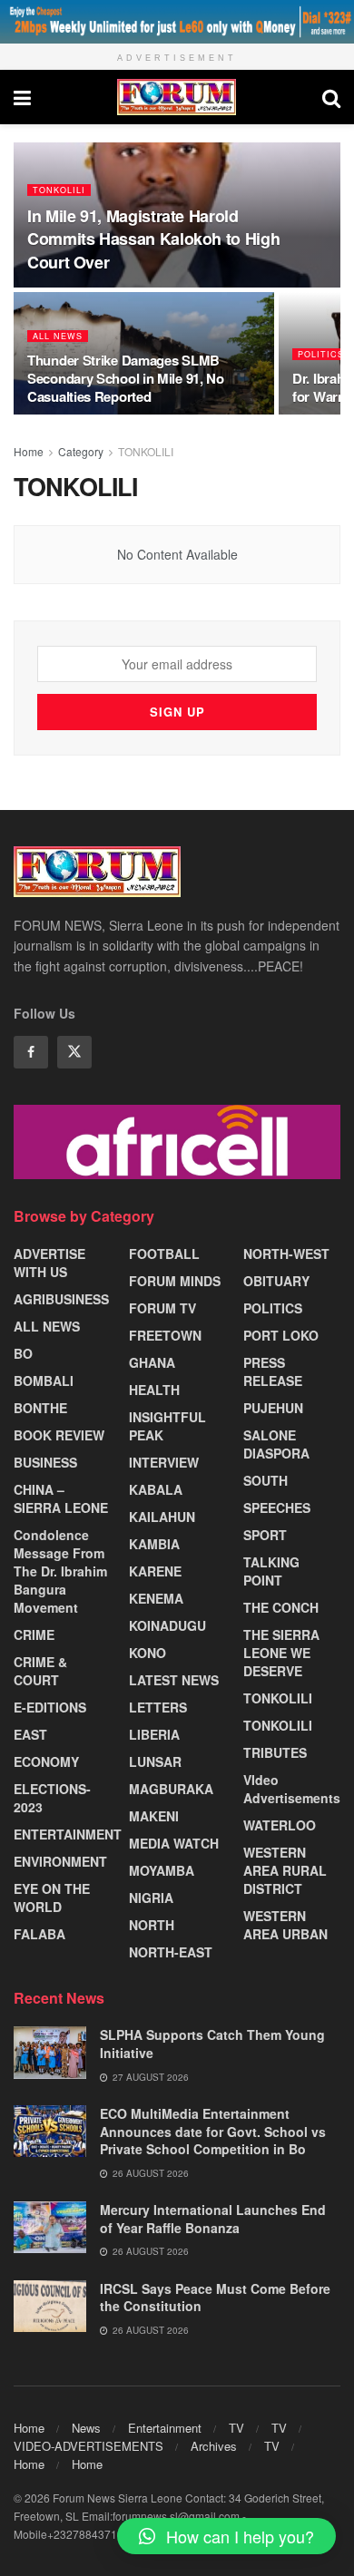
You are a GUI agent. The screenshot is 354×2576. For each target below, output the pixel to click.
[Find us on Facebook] (31, 1052)
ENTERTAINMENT (68, 1834)
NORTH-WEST (286, 1254)
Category (81, 451)
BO (23, 1353)
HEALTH (154, 1390)
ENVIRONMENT (60, 1861)
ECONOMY (46, 1761)
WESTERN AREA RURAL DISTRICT (285, 1870)
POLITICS (321, 354)
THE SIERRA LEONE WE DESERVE (281, 1653)
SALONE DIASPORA (276, 1444)
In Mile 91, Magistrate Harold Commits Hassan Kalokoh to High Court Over (153, 239)
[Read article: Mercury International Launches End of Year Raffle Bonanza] (50, 2227)
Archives (214, 2446)
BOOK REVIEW (59, 1435)
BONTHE (40, 1408)
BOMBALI (44, 1381)
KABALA (156, 1489)
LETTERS (158, 1707)
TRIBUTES (275, 1752)
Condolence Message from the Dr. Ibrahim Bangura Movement (60, 1571)
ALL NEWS (58, 336)
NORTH (152, 1925)
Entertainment (165, 2428)
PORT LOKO (281, 1335)
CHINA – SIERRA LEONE (61, 1498)
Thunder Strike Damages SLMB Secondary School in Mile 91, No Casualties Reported (126, 378)
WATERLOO (280, 1825)
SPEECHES (277, 1508)
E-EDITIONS (50, 1707)
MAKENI (154, 1816)
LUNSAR (155, 1761)
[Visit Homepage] (177, 97)
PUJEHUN (273, 1408)
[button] (226, 2536)
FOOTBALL (164, 1254)
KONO (147, 1653)
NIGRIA (151, 1898)
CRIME (34, 1634)
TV (236, 2428)
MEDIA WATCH (174, 1843)
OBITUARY (276, 1281)
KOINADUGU (167, 1625)
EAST (30, 1734)
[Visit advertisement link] (177, 22)
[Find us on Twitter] (74, 1052)
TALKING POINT (271, 1571)
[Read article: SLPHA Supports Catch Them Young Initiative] (50, 2052)
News (86, 2428)
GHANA (152, 1362)
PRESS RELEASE (273, 1371)
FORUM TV (162, 1308)
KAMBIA (154, 1544)
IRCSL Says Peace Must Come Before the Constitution (215, 2298)
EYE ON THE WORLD (52, 1898)
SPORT (265, 1535)
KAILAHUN (162, 1517)
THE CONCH (281, 1607)
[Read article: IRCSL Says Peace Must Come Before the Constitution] (50, 2306)
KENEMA (156, 1598)
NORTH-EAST (171, 1952)
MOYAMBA (162, 1870)
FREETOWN (165, 1335)
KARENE (155, 1571)
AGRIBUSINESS (61, 1299)
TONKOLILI (59, 190)
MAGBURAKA (171, 1789)
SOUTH (265, 1480)
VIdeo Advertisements (292, 1789)
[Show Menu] (22, 97)
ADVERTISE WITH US (49, 1263)
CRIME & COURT (40, 1671)
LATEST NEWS (174, 1680)
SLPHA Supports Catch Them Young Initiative (212, 2044)
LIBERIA (154, 1734)
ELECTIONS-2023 (52, 1798)
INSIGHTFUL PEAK (167, 1426)
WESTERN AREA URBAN (285, 1925)
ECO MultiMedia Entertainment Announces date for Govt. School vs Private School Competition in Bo (213, 2131)
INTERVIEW (164, 1462)
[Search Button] (331, 97)
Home (29, 451)
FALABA (39, 1934)
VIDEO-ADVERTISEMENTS (88, 2446)
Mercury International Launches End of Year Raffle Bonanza (213, 2219)
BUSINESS (45, 1462)
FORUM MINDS (175, 1281)
